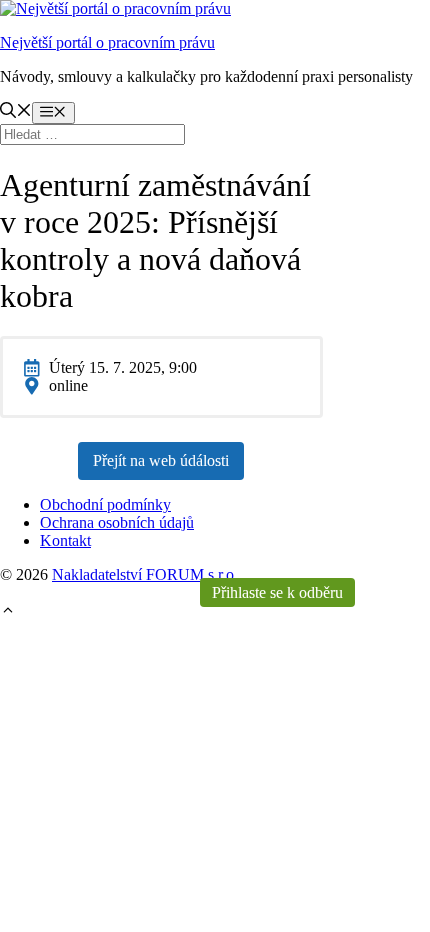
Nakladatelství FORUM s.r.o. (145, 574)
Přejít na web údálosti (161, 460)
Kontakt (65, 540)
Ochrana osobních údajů (117, 522)
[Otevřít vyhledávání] (16, 112)
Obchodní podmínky (105, 504)
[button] (8, 612)
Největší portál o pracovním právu (107, 42)
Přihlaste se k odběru (277, 592)
